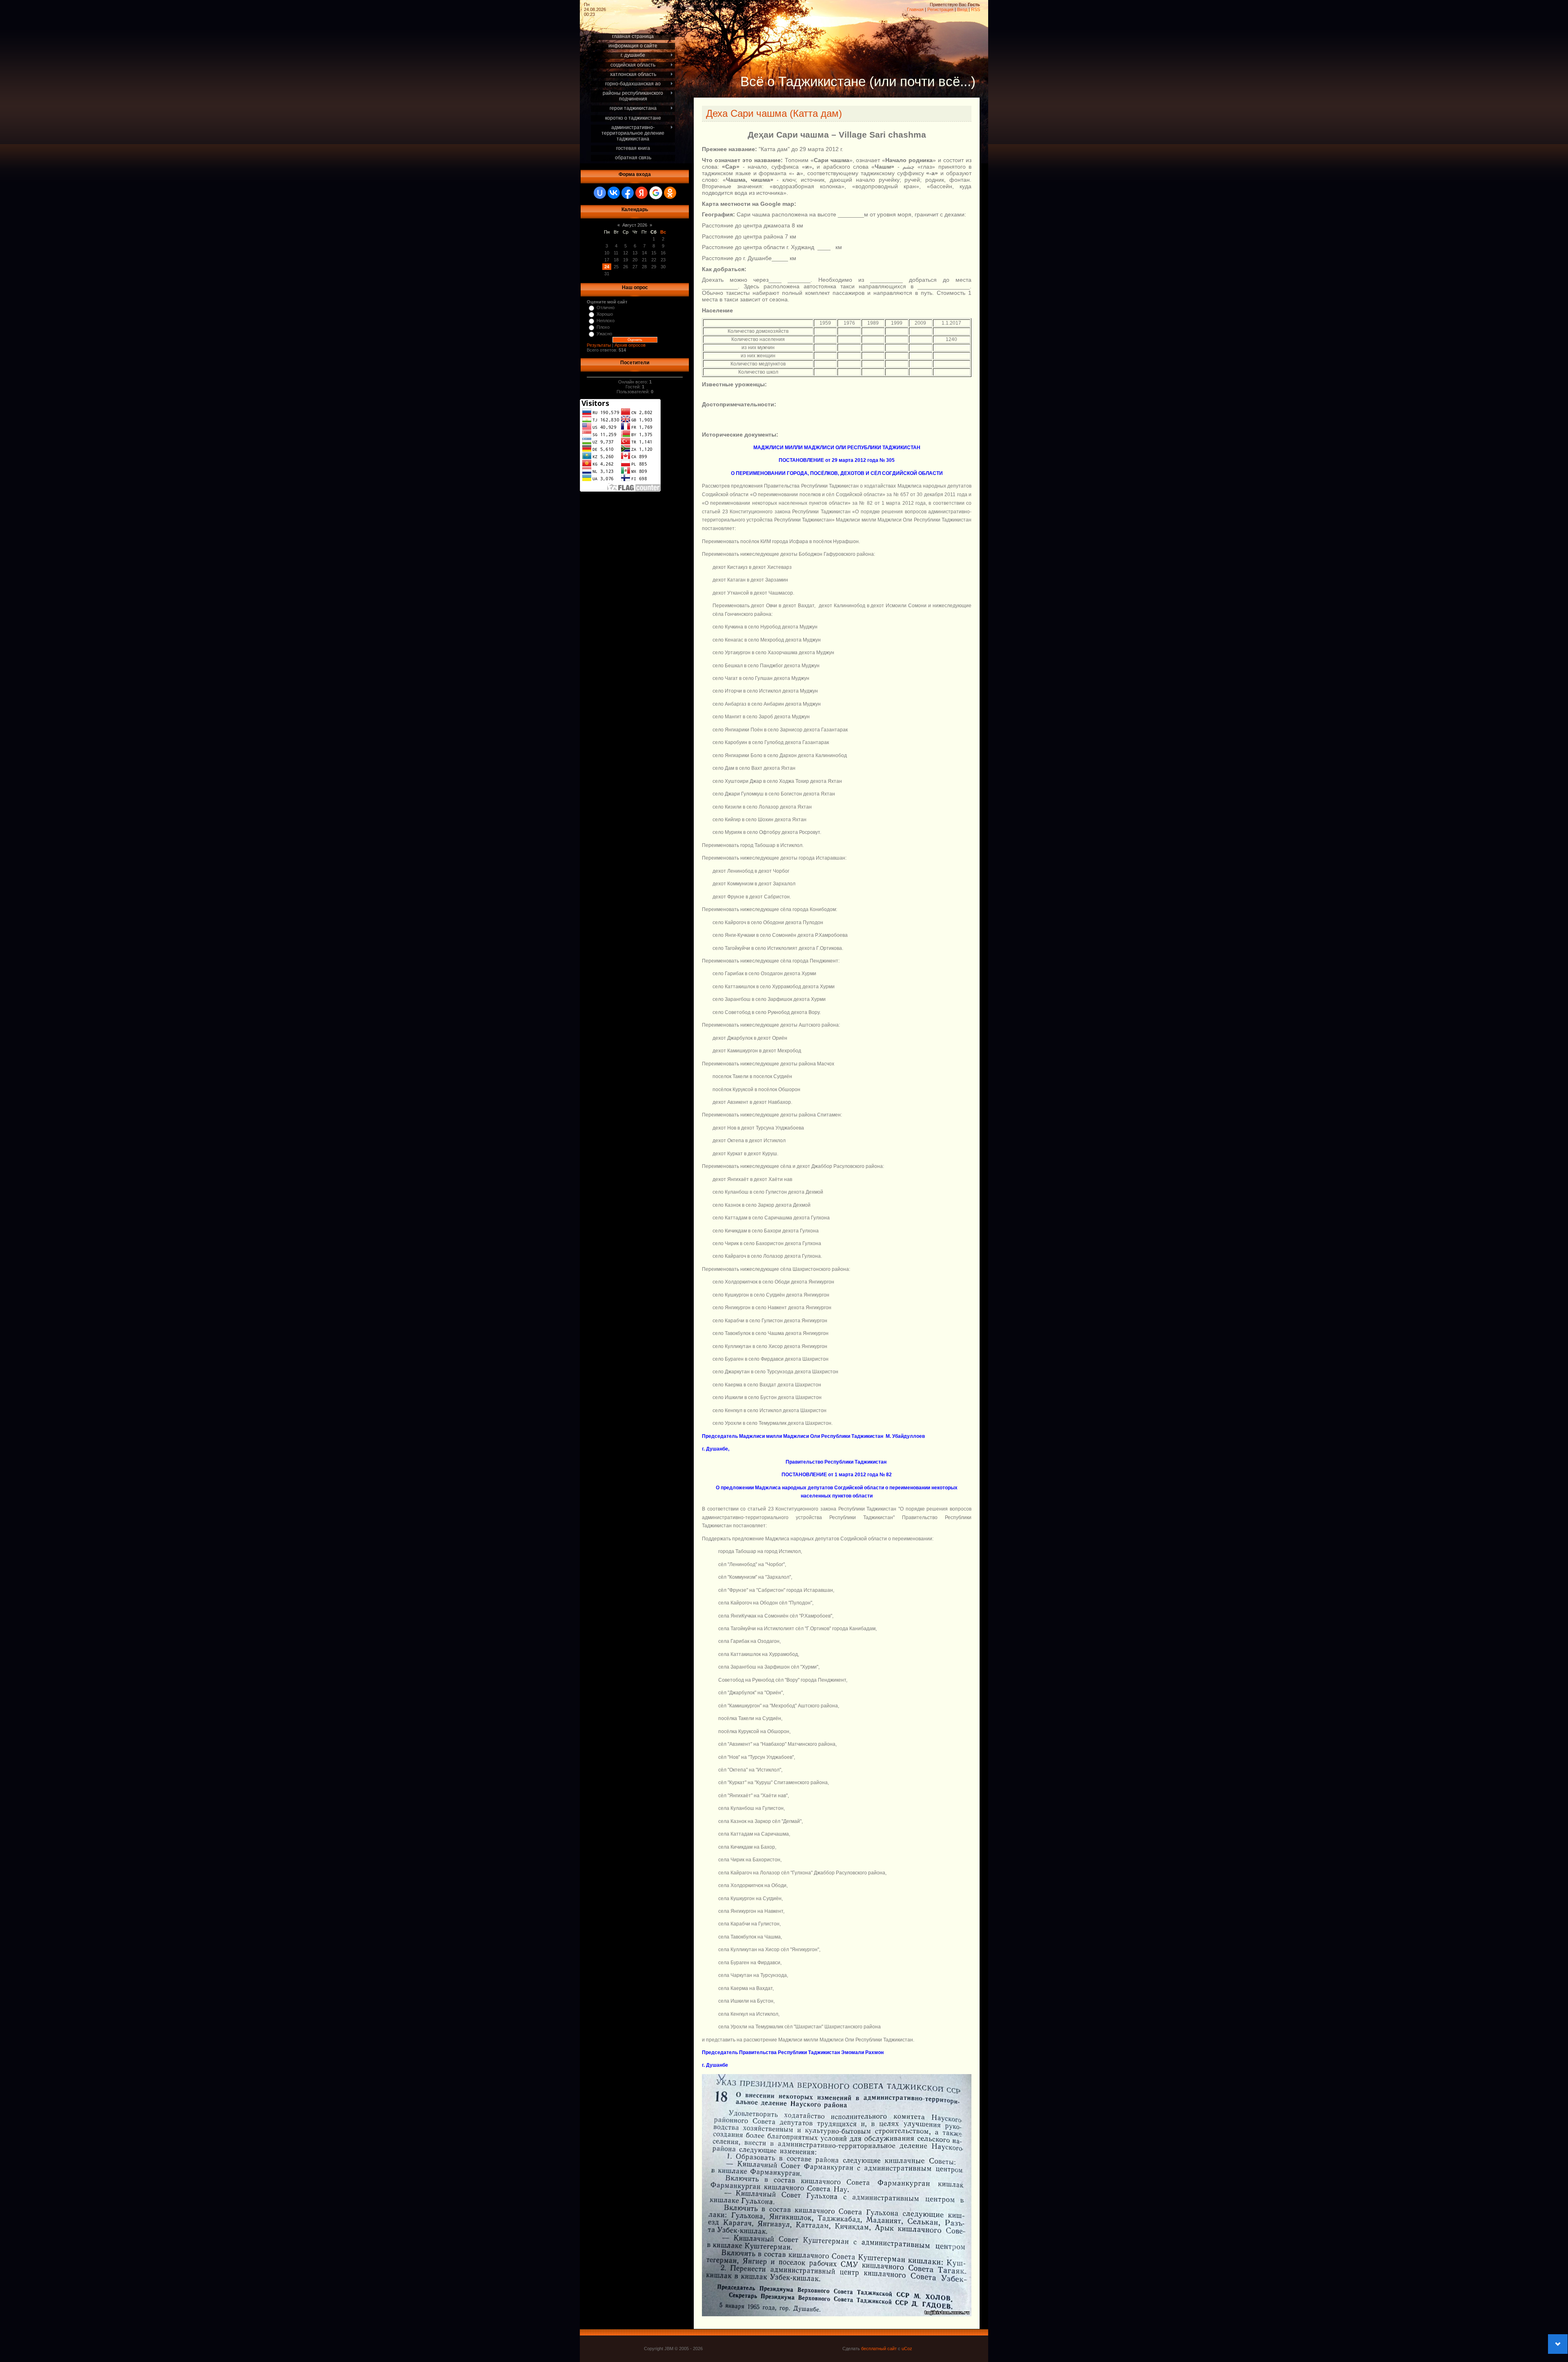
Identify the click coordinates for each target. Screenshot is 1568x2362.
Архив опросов (630, 345)
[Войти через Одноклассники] (670, 193)
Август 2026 (635, 225)
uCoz (907, 2349)
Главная (915, 9)
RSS (976, 9)
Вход (962, 9)
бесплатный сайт (879, 2349)
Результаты (599, 345)
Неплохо (606, 321)
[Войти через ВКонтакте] (614, 193)
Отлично (606, 308)
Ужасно (604, 334)
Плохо (603, 327)
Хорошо (605, 314)
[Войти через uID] (600, 193)
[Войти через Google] (656, 193)
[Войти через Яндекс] (641, 193)
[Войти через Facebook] (628, 193)
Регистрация (940, 9)
